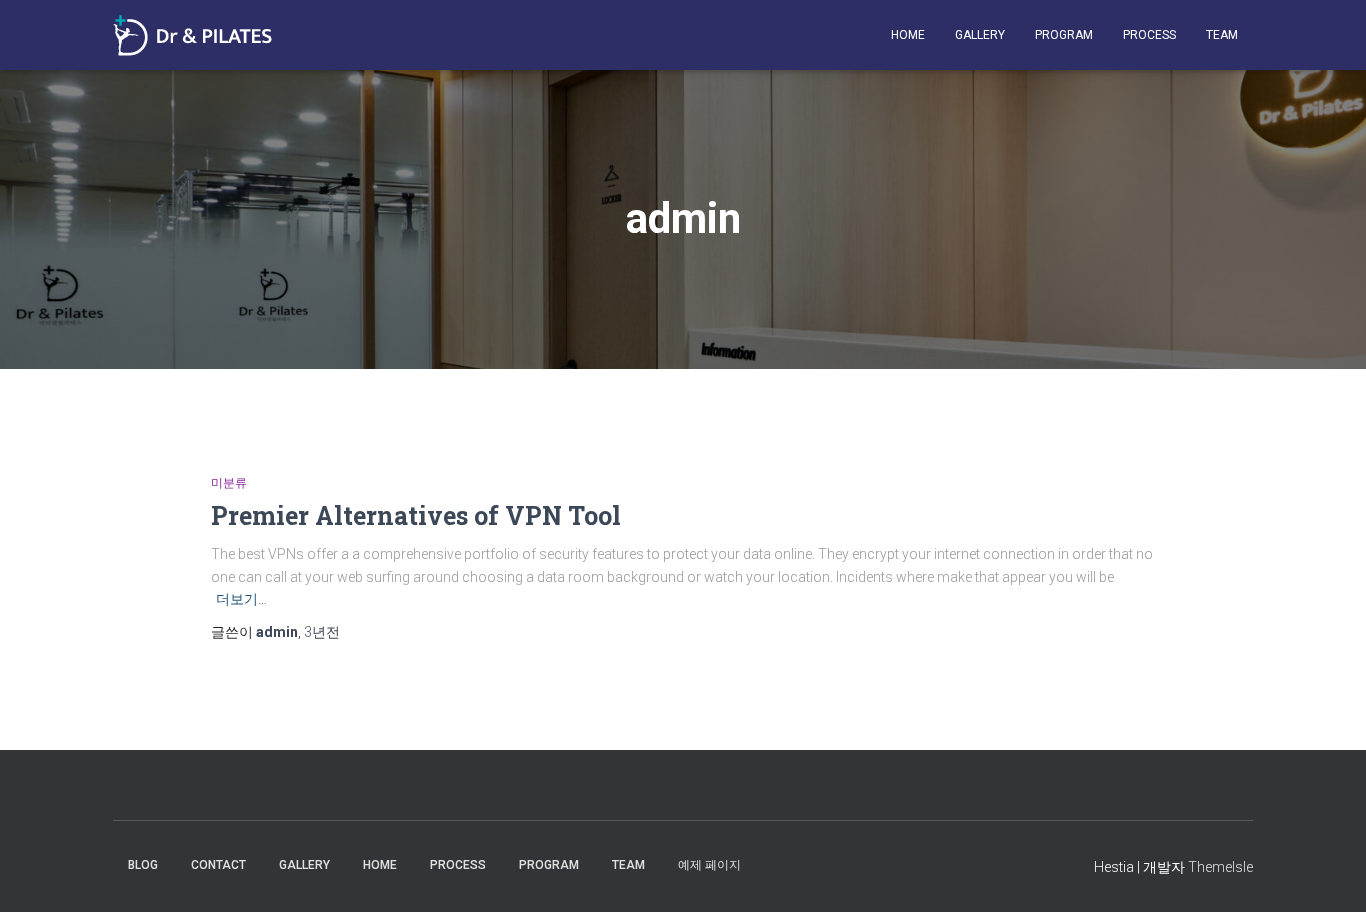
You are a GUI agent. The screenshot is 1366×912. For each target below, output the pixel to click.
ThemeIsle (1220, 867)
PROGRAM (1064, 35)
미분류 (229, 483)
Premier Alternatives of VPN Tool (416, 515)
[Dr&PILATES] (192, 35)
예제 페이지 (709, 865)
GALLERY (980, 35)
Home (380, 865)
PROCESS (1149, 35)
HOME (908, 35)
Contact (218, 865)
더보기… (241, 599)
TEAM (1222, 35)
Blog (143, 865)
